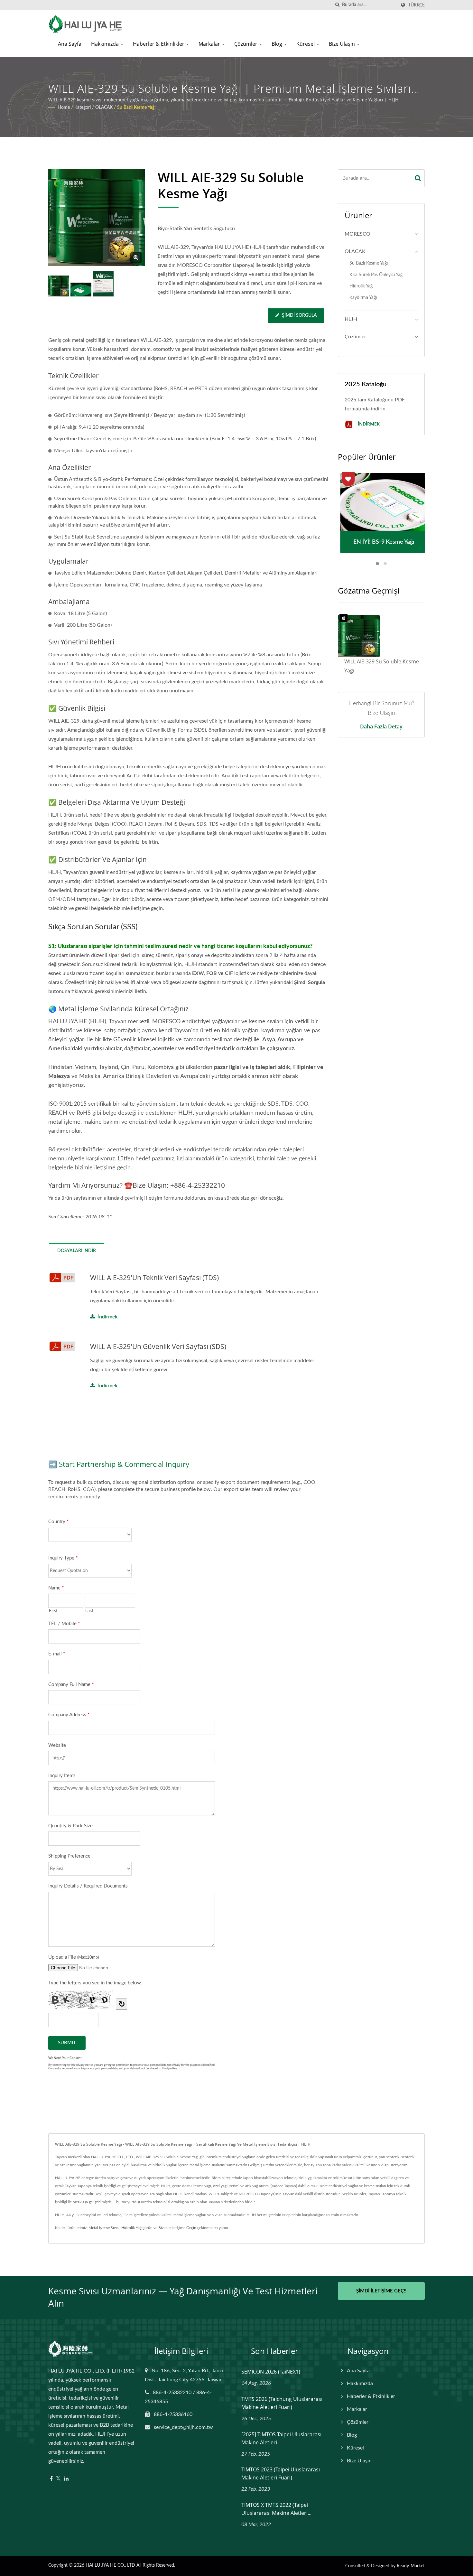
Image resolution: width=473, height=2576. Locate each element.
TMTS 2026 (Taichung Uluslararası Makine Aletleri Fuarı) (282, 2403)
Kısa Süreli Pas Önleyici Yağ (376, 275)
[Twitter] (58, 2479)
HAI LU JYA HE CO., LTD (110, 2565)
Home (64, 108)
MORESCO (357, 234)
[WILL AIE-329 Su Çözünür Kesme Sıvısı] (81, 290)
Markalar (210, 44)
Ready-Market (411, 2566)
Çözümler (246, 44)
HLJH (351, 319)
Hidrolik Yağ (361, 286)
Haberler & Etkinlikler (159, 44)
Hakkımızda (106, 44)
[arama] (337, 5)
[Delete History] (344, 618)
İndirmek (107, 1317)
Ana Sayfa (70, 44)
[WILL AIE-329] (103, 284)
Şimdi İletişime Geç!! (381, 2291)
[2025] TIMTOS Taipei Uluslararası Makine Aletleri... (281, 2438)
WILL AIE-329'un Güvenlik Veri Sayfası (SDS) (158, 1346)
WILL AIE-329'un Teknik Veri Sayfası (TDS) (154, 1278)
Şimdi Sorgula (299, 315)
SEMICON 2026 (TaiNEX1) (271, 2372)
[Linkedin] (66, 2479)
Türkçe (416, 5)
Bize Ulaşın (343, 44)
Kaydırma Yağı (363, 298)
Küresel (306, 44)
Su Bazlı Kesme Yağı (136, 108)
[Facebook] (51, 2479)
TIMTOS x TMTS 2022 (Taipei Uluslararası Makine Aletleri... (276, 2509)
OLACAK (104, 108)
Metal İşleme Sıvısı (104, 2228)
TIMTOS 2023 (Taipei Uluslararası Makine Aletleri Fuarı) (281, 2473)
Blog (278, 44)
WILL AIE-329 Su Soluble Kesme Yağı (382, 666)
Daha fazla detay (381, 726)
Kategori (83, 108)
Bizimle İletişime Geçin (177, 2228)
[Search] (418, 178)
